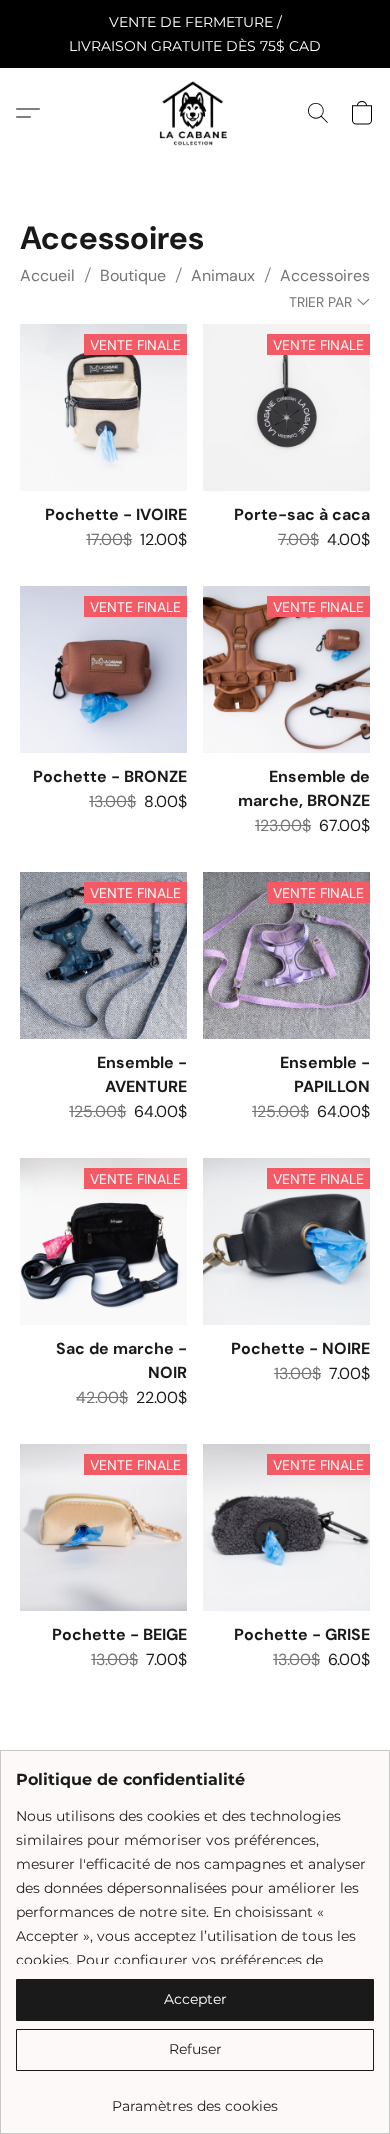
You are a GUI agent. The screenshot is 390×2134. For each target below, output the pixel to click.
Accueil (47, 275)
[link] (195, 2098)
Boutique (133, 275)
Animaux (223, 275)
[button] (195, 113)
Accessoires (325, 275)
